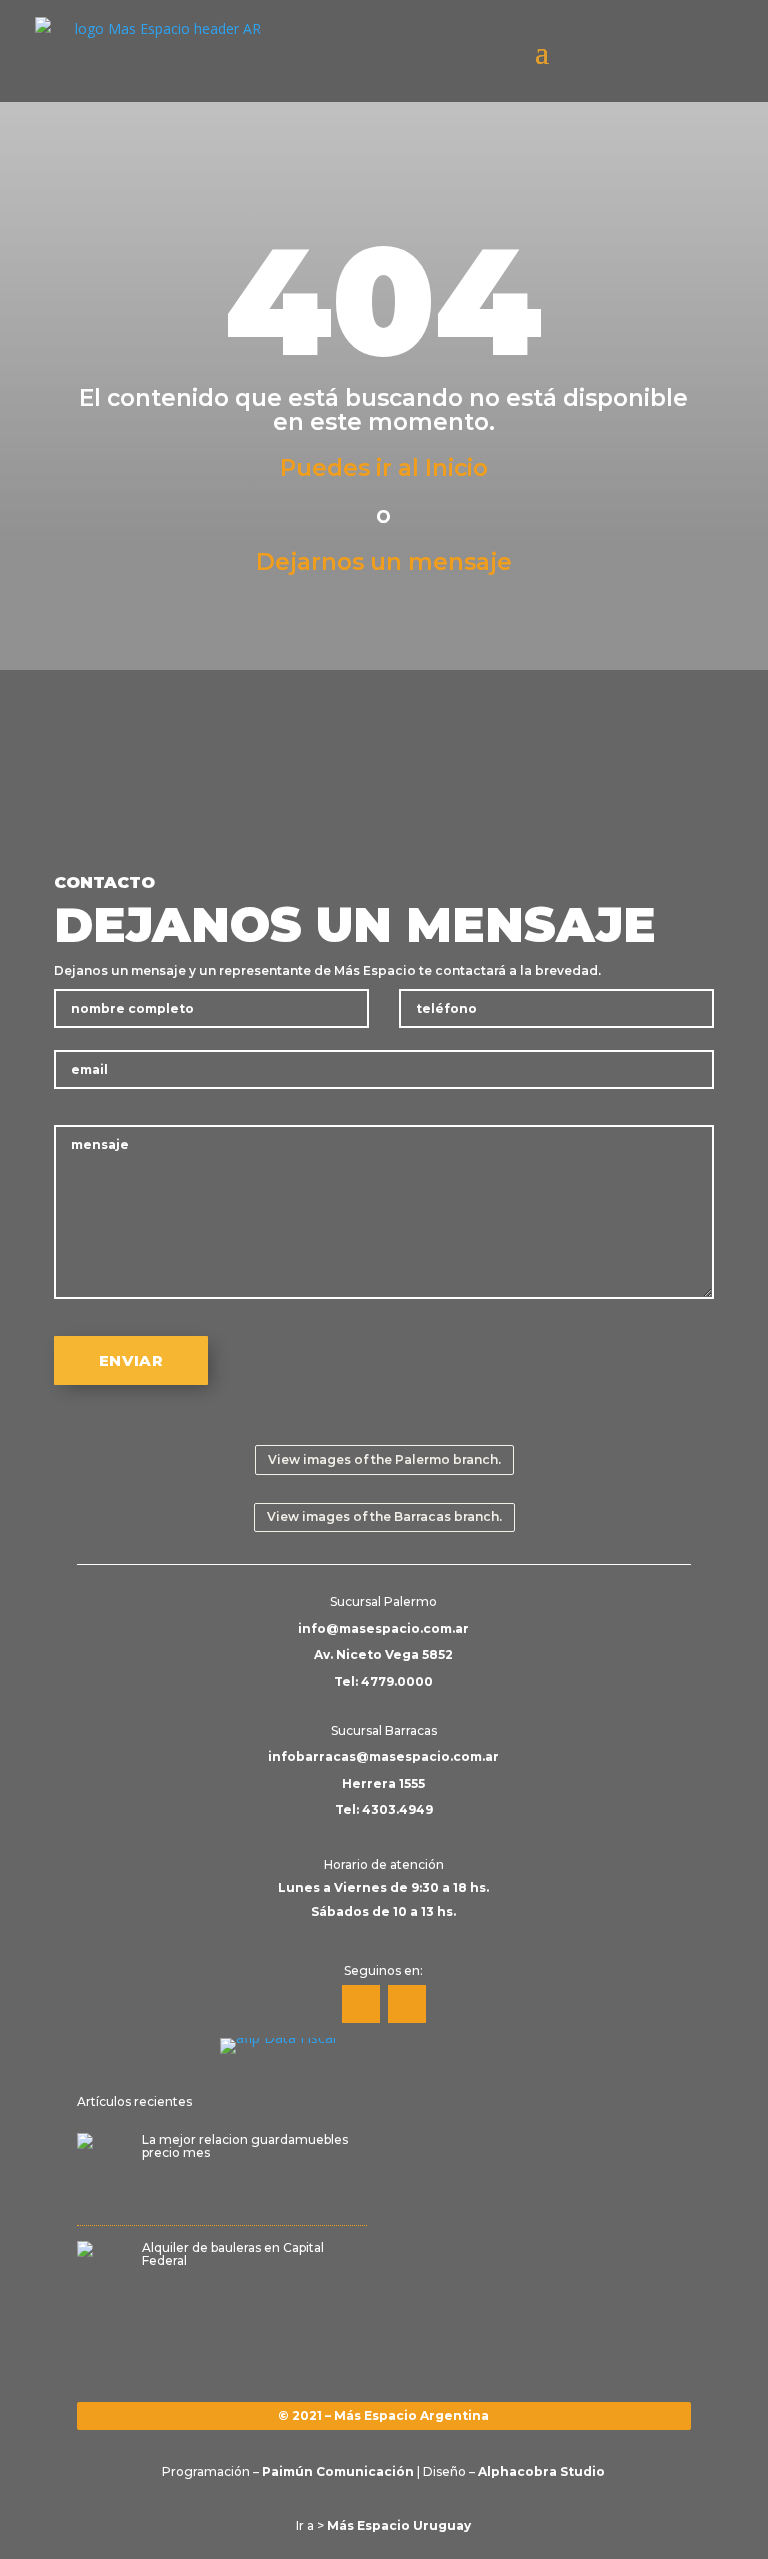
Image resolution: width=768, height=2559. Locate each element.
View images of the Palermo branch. (384, 1459)
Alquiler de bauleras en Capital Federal (233, 2254)
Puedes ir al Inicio (384, 468)
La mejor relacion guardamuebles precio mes (245, 2146)
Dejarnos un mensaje (384, 562)
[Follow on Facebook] (361, 2004)
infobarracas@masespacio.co (369, 1756)
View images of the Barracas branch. (384, 1516)
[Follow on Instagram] (407, 2004)
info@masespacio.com (375, 1628)
